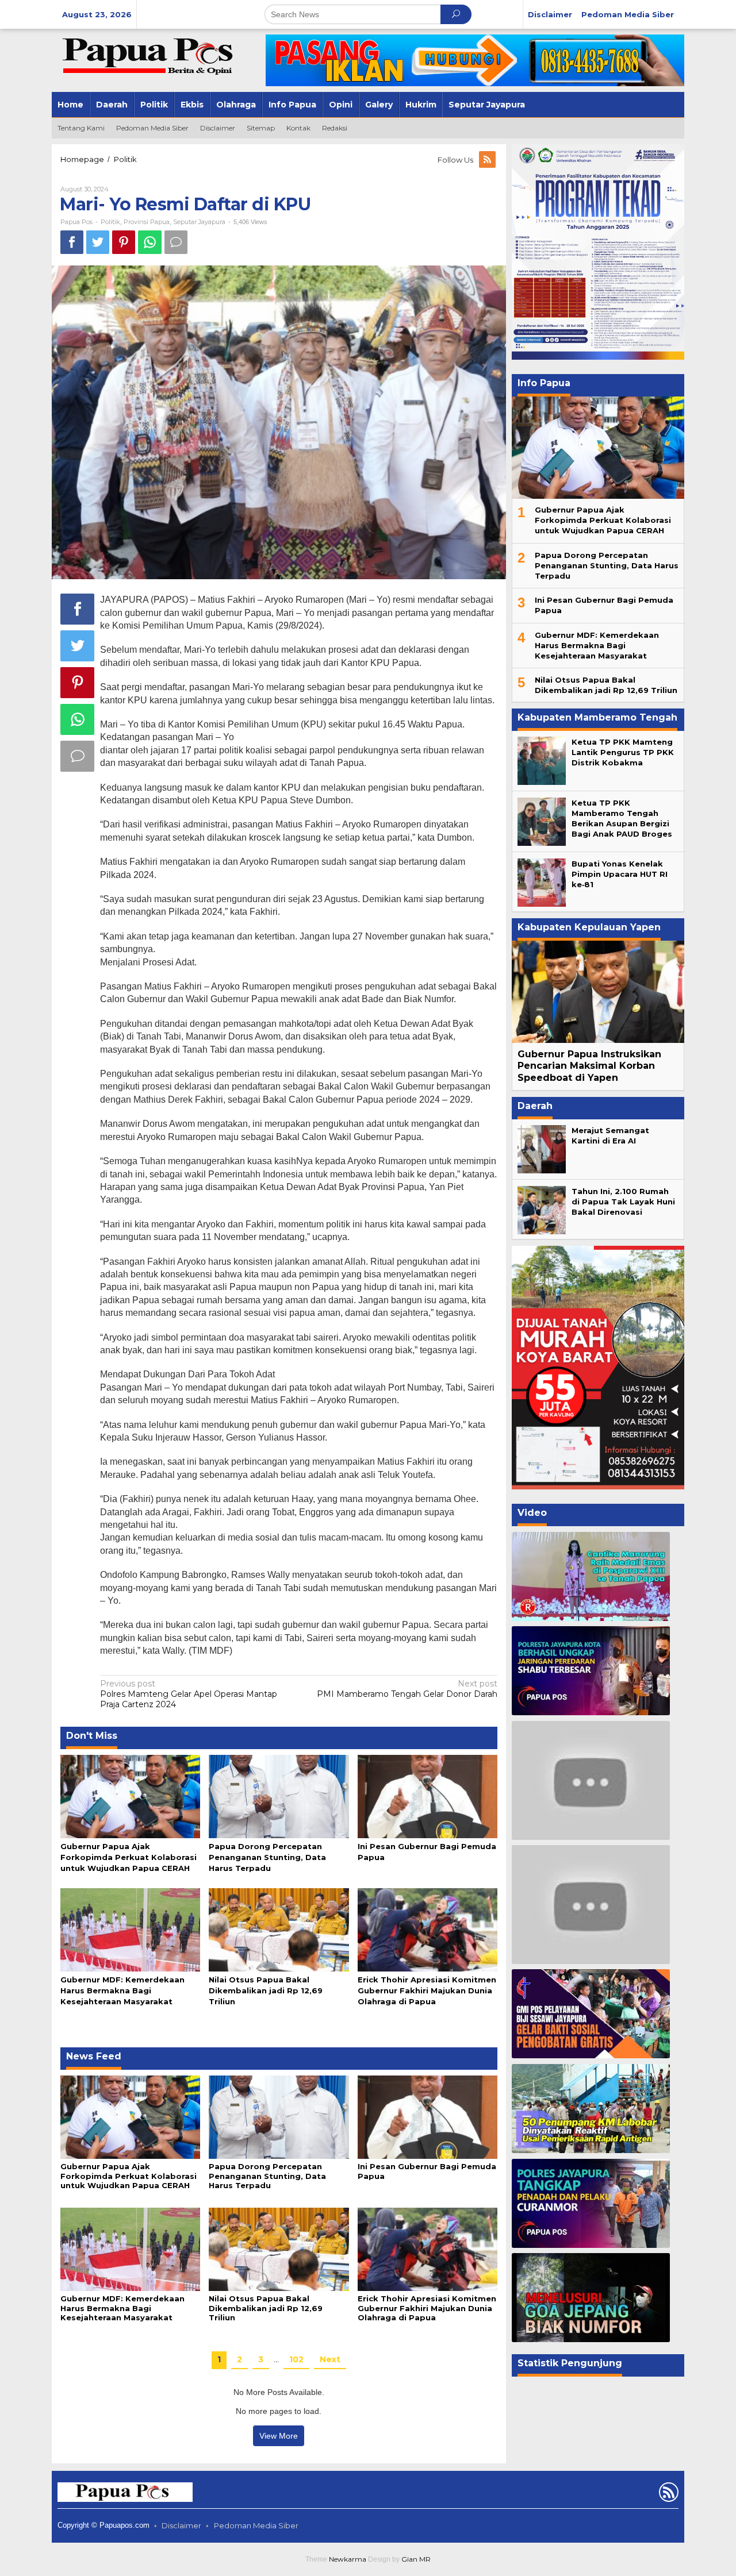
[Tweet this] (98, 242)
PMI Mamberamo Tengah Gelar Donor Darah (407, 1689)
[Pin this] (124, 242)
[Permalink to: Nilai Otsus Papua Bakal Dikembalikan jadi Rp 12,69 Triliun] (279, 1929)
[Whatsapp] (150, 242)
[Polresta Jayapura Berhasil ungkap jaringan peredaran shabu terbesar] (591, 1671)
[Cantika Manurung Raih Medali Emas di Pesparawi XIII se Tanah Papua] (591, 1576)
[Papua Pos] (149, 55)
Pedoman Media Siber (256, 2525)
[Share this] (72, 242)
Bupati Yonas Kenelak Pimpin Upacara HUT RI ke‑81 (620, 874)
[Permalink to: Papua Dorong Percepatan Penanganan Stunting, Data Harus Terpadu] (279, 1796)
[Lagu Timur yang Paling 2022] (591, 1780)
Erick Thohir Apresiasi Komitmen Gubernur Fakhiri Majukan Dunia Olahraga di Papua (427, 1990)
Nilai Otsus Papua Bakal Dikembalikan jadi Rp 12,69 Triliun (266, 1990)
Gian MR (416, 2559)
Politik (110, 222)
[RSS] (488, 160)
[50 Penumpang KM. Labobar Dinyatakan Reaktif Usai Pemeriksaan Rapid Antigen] (591, 2109)
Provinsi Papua (147, 222)
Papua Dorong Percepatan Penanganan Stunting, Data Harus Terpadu (267, 1857)
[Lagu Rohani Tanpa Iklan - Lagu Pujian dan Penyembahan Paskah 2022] (591, 1904)
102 (296, 2359)
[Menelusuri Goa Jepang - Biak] (591, 2298)
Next (330, 2359)
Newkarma (348, 2559)
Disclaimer (181, 2525)
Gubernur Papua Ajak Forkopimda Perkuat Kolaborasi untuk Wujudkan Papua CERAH (129, 1857)
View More (279, 2436)
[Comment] (176, 242)
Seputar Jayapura (199, 222)
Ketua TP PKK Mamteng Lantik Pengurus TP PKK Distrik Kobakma (623, 752)
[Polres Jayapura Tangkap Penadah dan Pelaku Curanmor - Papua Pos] (591, 2203)
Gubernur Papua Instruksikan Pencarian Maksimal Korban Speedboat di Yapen (589, 1066)
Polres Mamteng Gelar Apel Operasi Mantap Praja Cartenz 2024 (189, 1694)
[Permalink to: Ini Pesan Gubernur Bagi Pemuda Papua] (428, 1796)
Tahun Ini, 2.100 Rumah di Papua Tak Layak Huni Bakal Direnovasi (623, 1202)
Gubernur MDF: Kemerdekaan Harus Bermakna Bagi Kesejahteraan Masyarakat (122, 1990)
